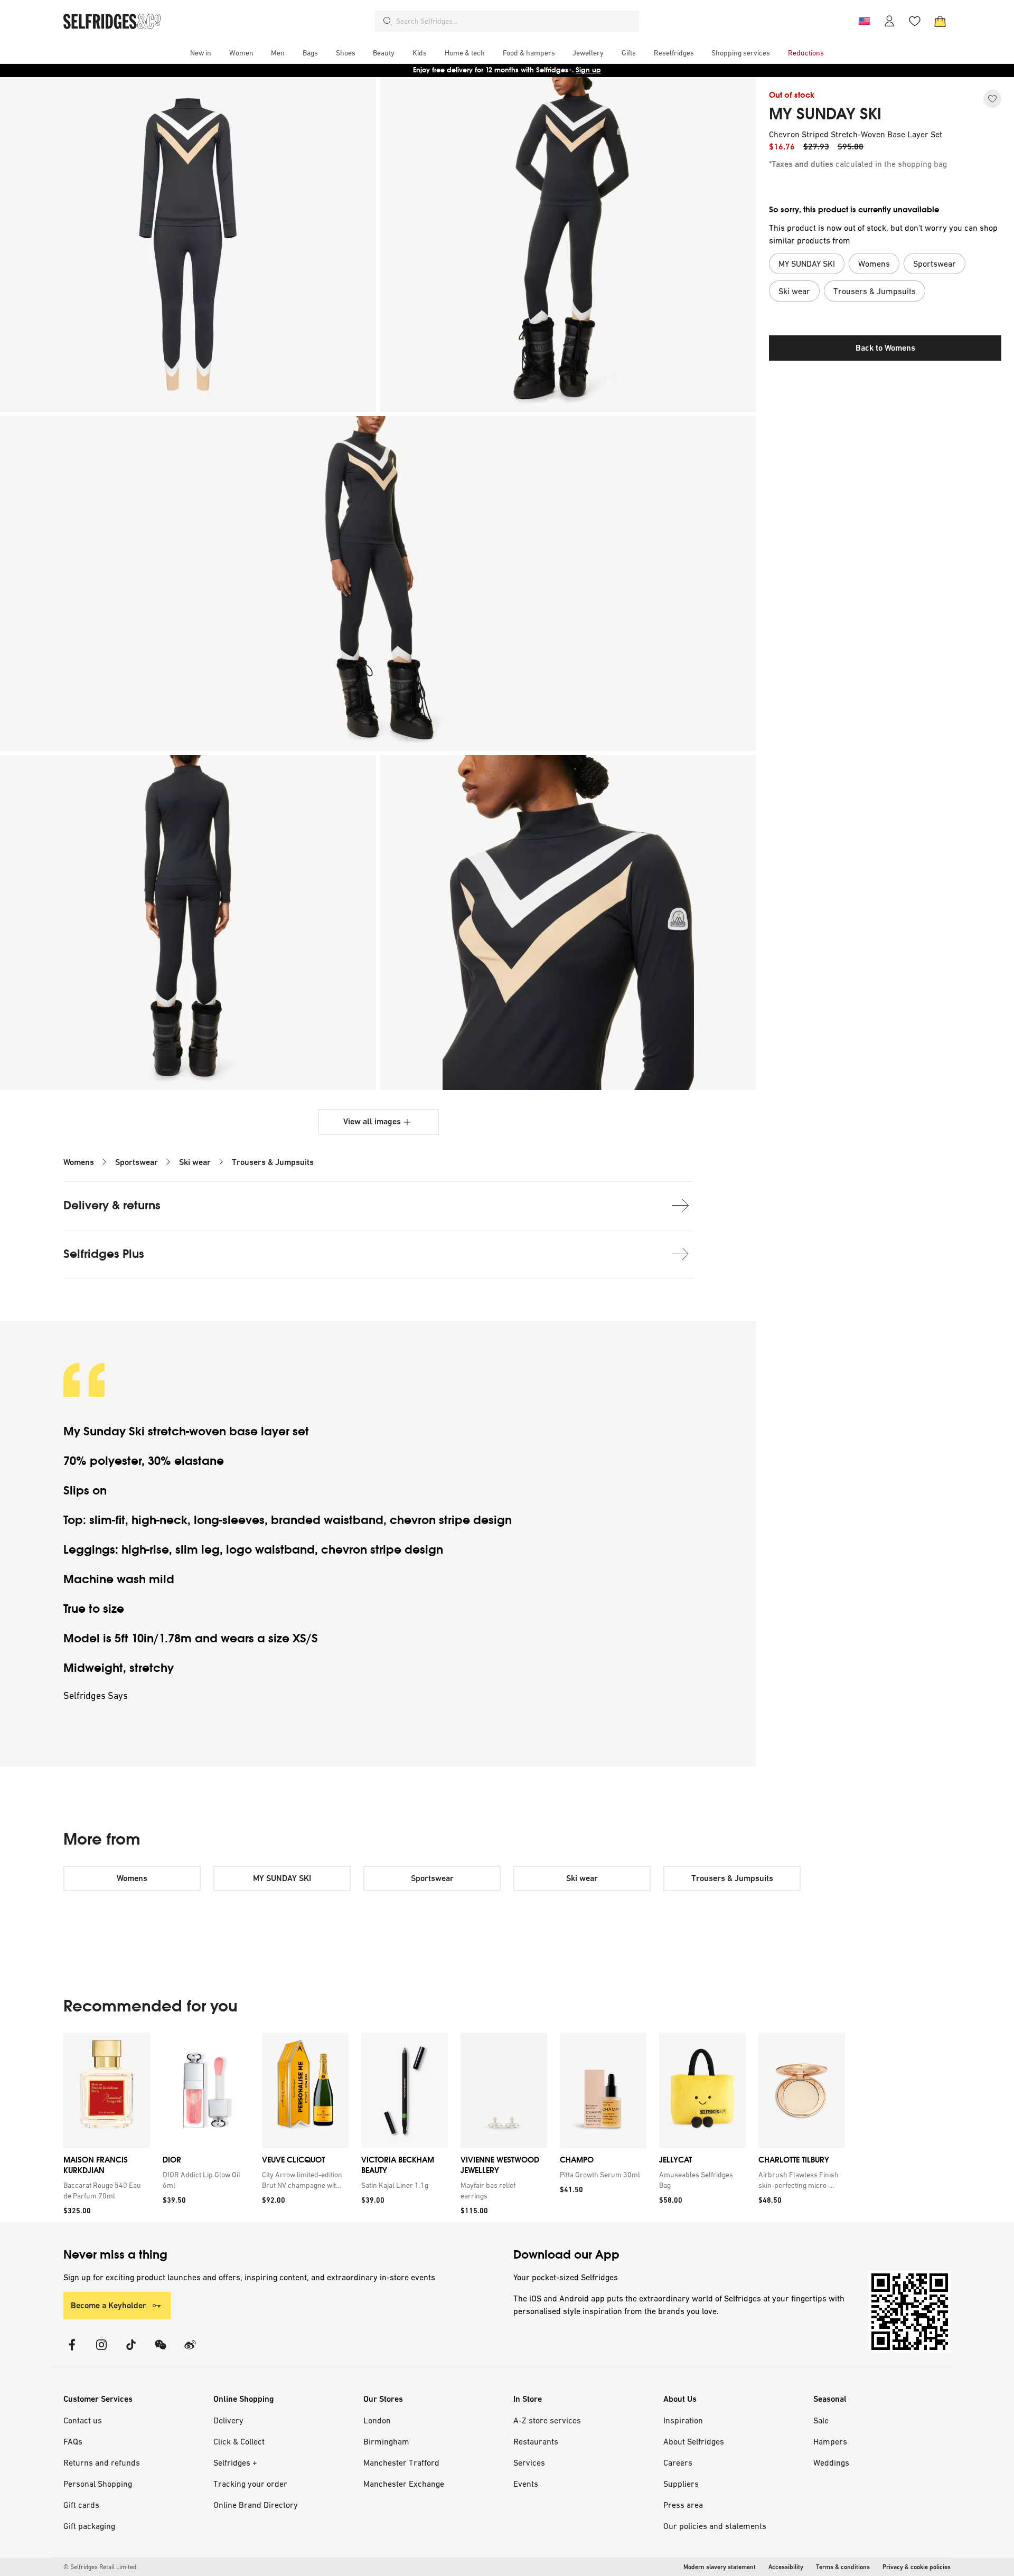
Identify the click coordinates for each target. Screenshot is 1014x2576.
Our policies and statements (715, 2526)
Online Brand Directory (256, 2505)
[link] (105, 2190)
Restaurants (536, 2441)
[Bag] (940, 21)
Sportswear (137, 1162)
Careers (678, 2462)
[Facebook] (72, 2351)
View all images (372, 1121)
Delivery (228, 2420)
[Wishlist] (915, 21)
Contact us (83, 2420)
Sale (821, 2420)
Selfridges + (235, 2462)
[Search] (388, 21)
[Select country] (864, 21)
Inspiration (683, 2420)
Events (526, 2484)
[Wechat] (161, 2351)
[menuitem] (201, 53)
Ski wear (195, 1162)
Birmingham (386, 2441)
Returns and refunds (102, 2462)
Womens (79, 1162)
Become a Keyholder (109, 2305)
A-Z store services (547, 2420)
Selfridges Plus (104, 1254)
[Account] (889, 21)
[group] (454, 2127)
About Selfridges (694, 2441)
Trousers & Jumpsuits (273, 1162)
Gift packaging (89, 2526)
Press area (683, 2505)
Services (529, 2462)
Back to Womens (885, 348)
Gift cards (81, 2505)
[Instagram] (101, 2351)
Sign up (588, 70)
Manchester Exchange (404, 2484)
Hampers (830, 2441)
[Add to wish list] (992, 99)
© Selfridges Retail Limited (100, 2567)
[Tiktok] (131, 2351)
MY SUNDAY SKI (825, 114)
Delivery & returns (112, 1205)
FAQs (73, 2441)
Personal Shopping (98, 2484)
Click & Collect (239, 2441)
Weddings (831, 2462)
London (377, 2420)
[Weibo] (190, 2351)
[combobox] (515, 21)
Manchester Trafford (401, 2462)
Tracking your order (250, 2484)
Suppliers (681, 2484)
